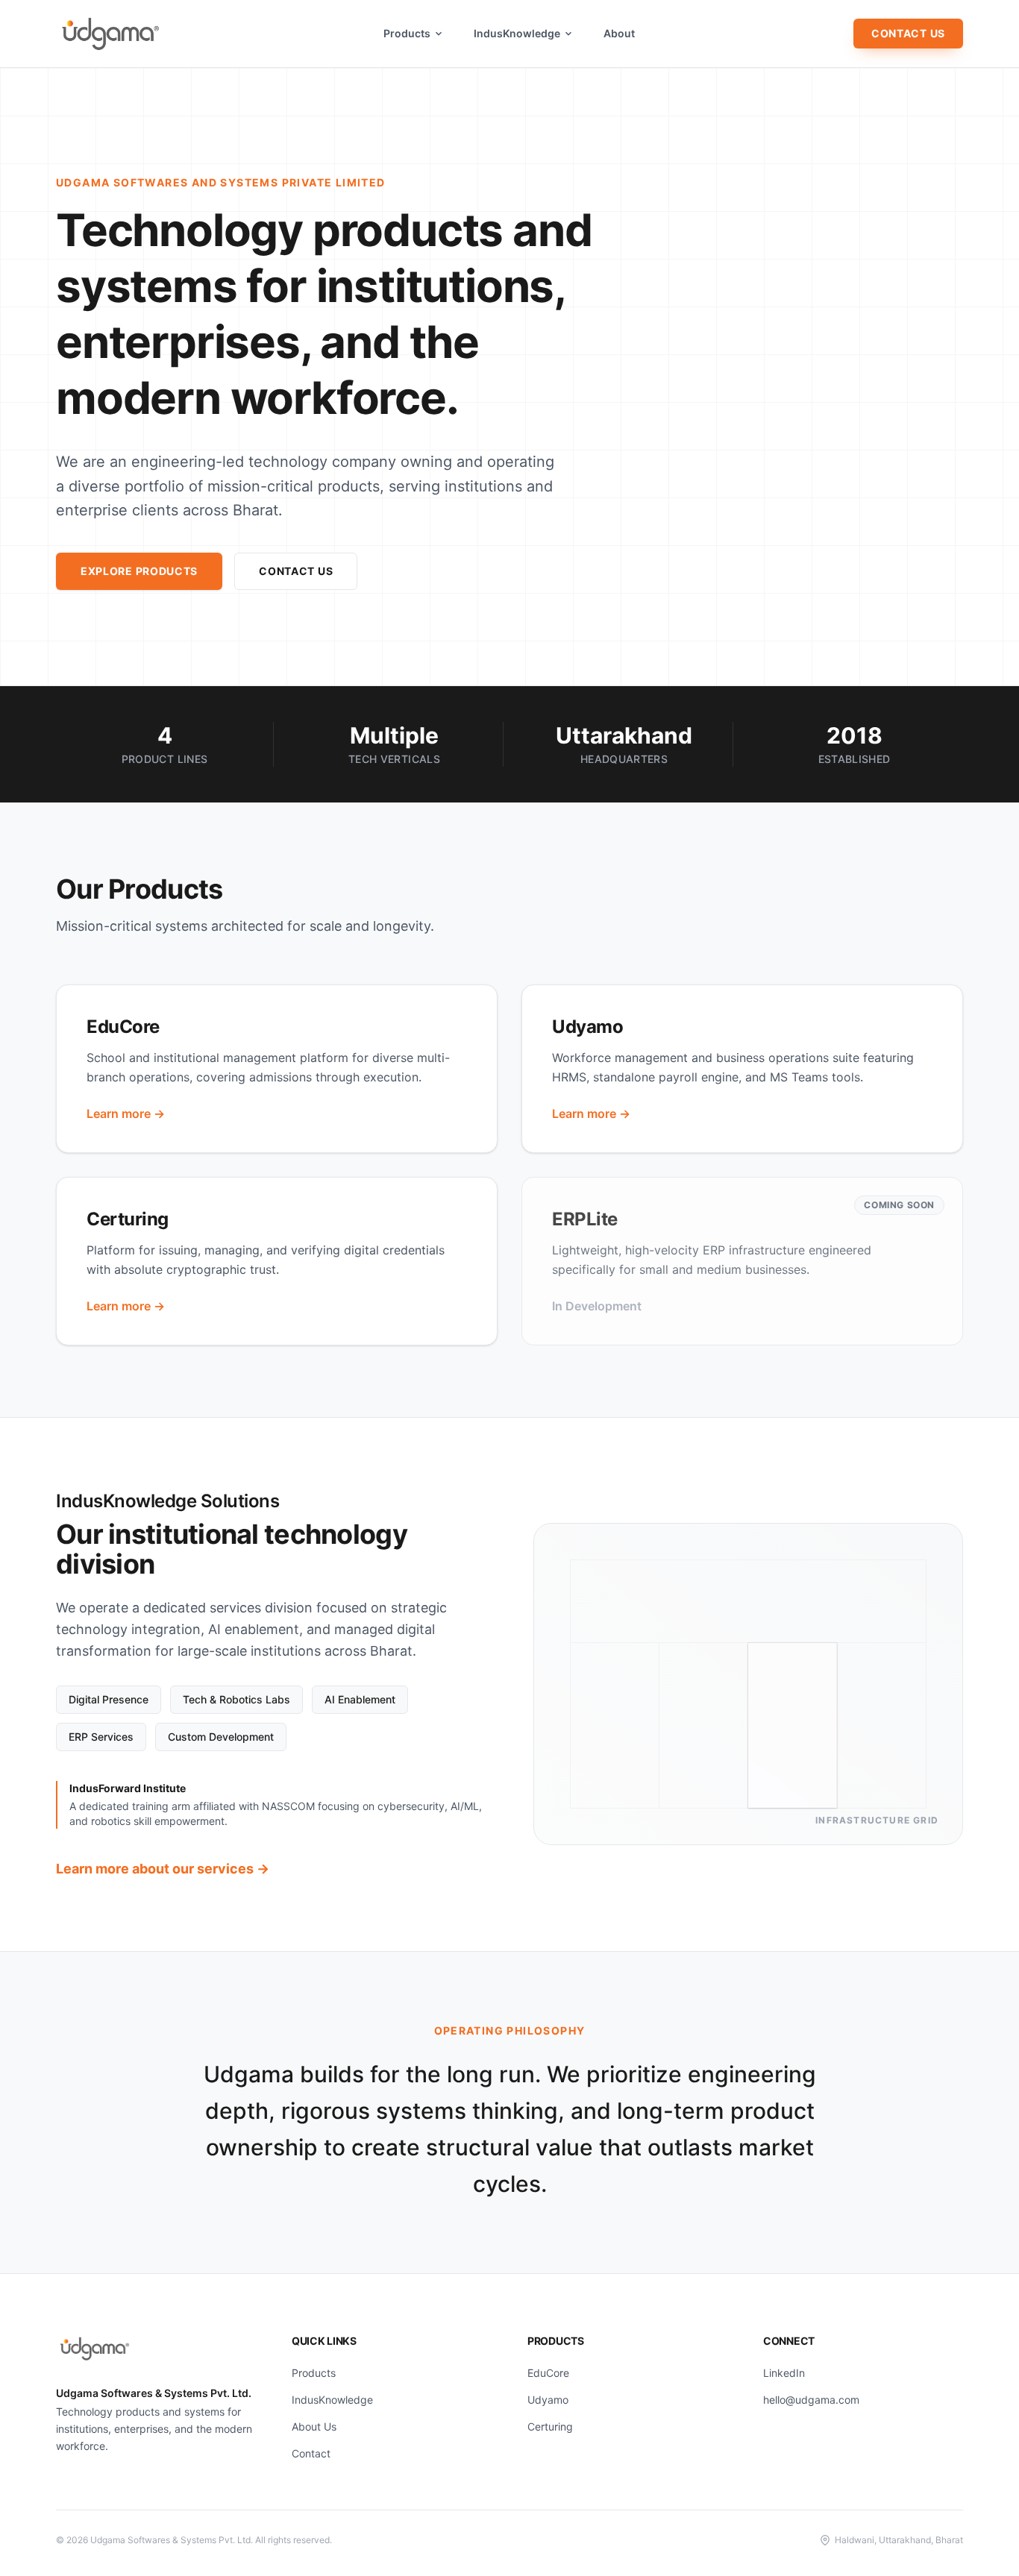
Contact (311, 2453)
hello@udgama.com (811, 2400)
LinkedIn (784, 2373)
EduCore (548, 2373)
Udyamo (548, 2400)
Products (407, 33)
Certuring (550, 2426)
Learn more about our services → (163, 1869)
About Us (314, 2426)
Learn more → (126, 1113)
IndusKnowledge (517, 33)
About (619, 33)
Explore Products (139, 571)
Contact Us (908, 33)
